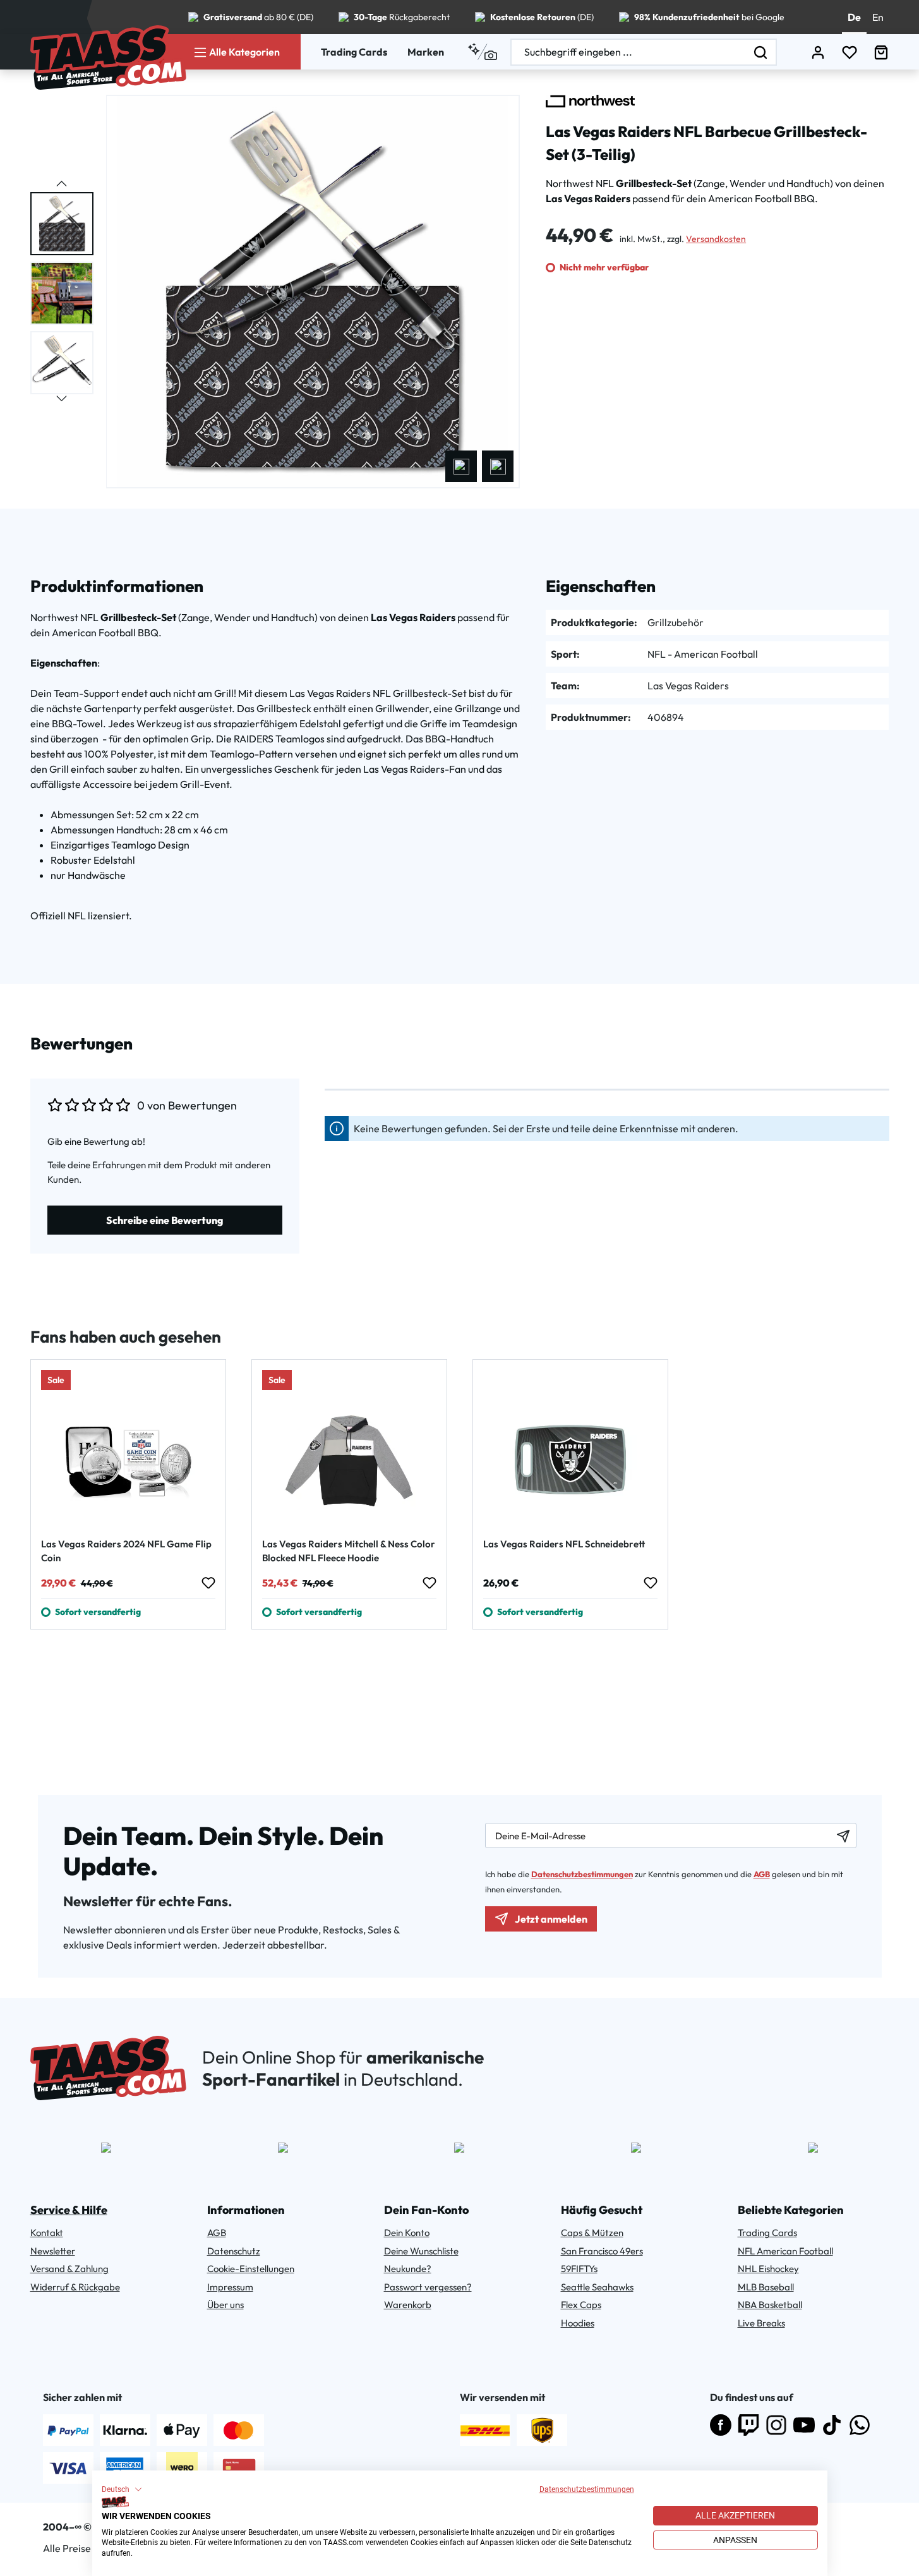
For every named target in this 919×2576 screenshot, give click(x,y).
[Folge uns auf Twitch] (748, 2425)
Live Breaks (761, 2323)
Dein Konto (407, 2233)
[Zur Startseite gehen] (108, 57)
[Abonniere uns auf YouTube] (804, 2425)
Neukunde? (408, 2269)
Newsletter (53, 2251)
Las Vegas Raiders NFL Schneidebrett (564, 1544)
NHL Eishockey (768, 2269)
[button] (122, 2489)
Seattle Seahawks (597, 2287)
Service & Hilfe (69, 2210)
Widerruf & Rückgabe (75, 2287)
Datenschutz (234, 2251)
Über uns (225, 2305)
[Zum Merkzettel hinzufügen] (208, 1583)
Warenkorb (408, 2305)
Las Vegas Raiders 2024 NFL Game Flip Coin (126, 1551)
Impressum (230, 2287)
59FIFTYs (579, 2269)
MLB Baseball (766, 2287)
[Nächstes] (498, 466)
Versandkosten (716, 239)
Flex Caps (581, 2305)
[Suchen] (761, 52)
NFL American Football (785, 2251)
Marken (426, 52)
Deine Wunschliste (421, 2251)
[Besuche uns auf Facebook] (721, 2425)
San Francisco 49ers (602, 2251)
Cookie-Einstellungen (251, 2269)
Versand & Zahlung (69, 2269)
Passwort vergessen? (428, 2287)
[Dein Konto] (818, 52)
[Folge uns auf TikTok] (832, 2425)
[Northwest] (590, 101)
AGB (762, 1874)
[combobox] (628, 52)
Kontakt (47, 2233)
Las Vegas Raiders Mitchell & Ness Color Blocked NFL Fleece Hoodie (349, 1551)
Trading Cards (354, 52)
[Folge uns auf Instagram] (776, 2425)
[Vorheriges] (461, 466)
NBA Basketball (770, 2305)
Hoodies (578, 2323)
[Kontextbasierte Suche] (482, 52)
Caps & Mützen (592, 2233)
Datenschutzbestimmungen (587, 2489)
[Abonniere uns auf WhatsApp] (860, 2425)
